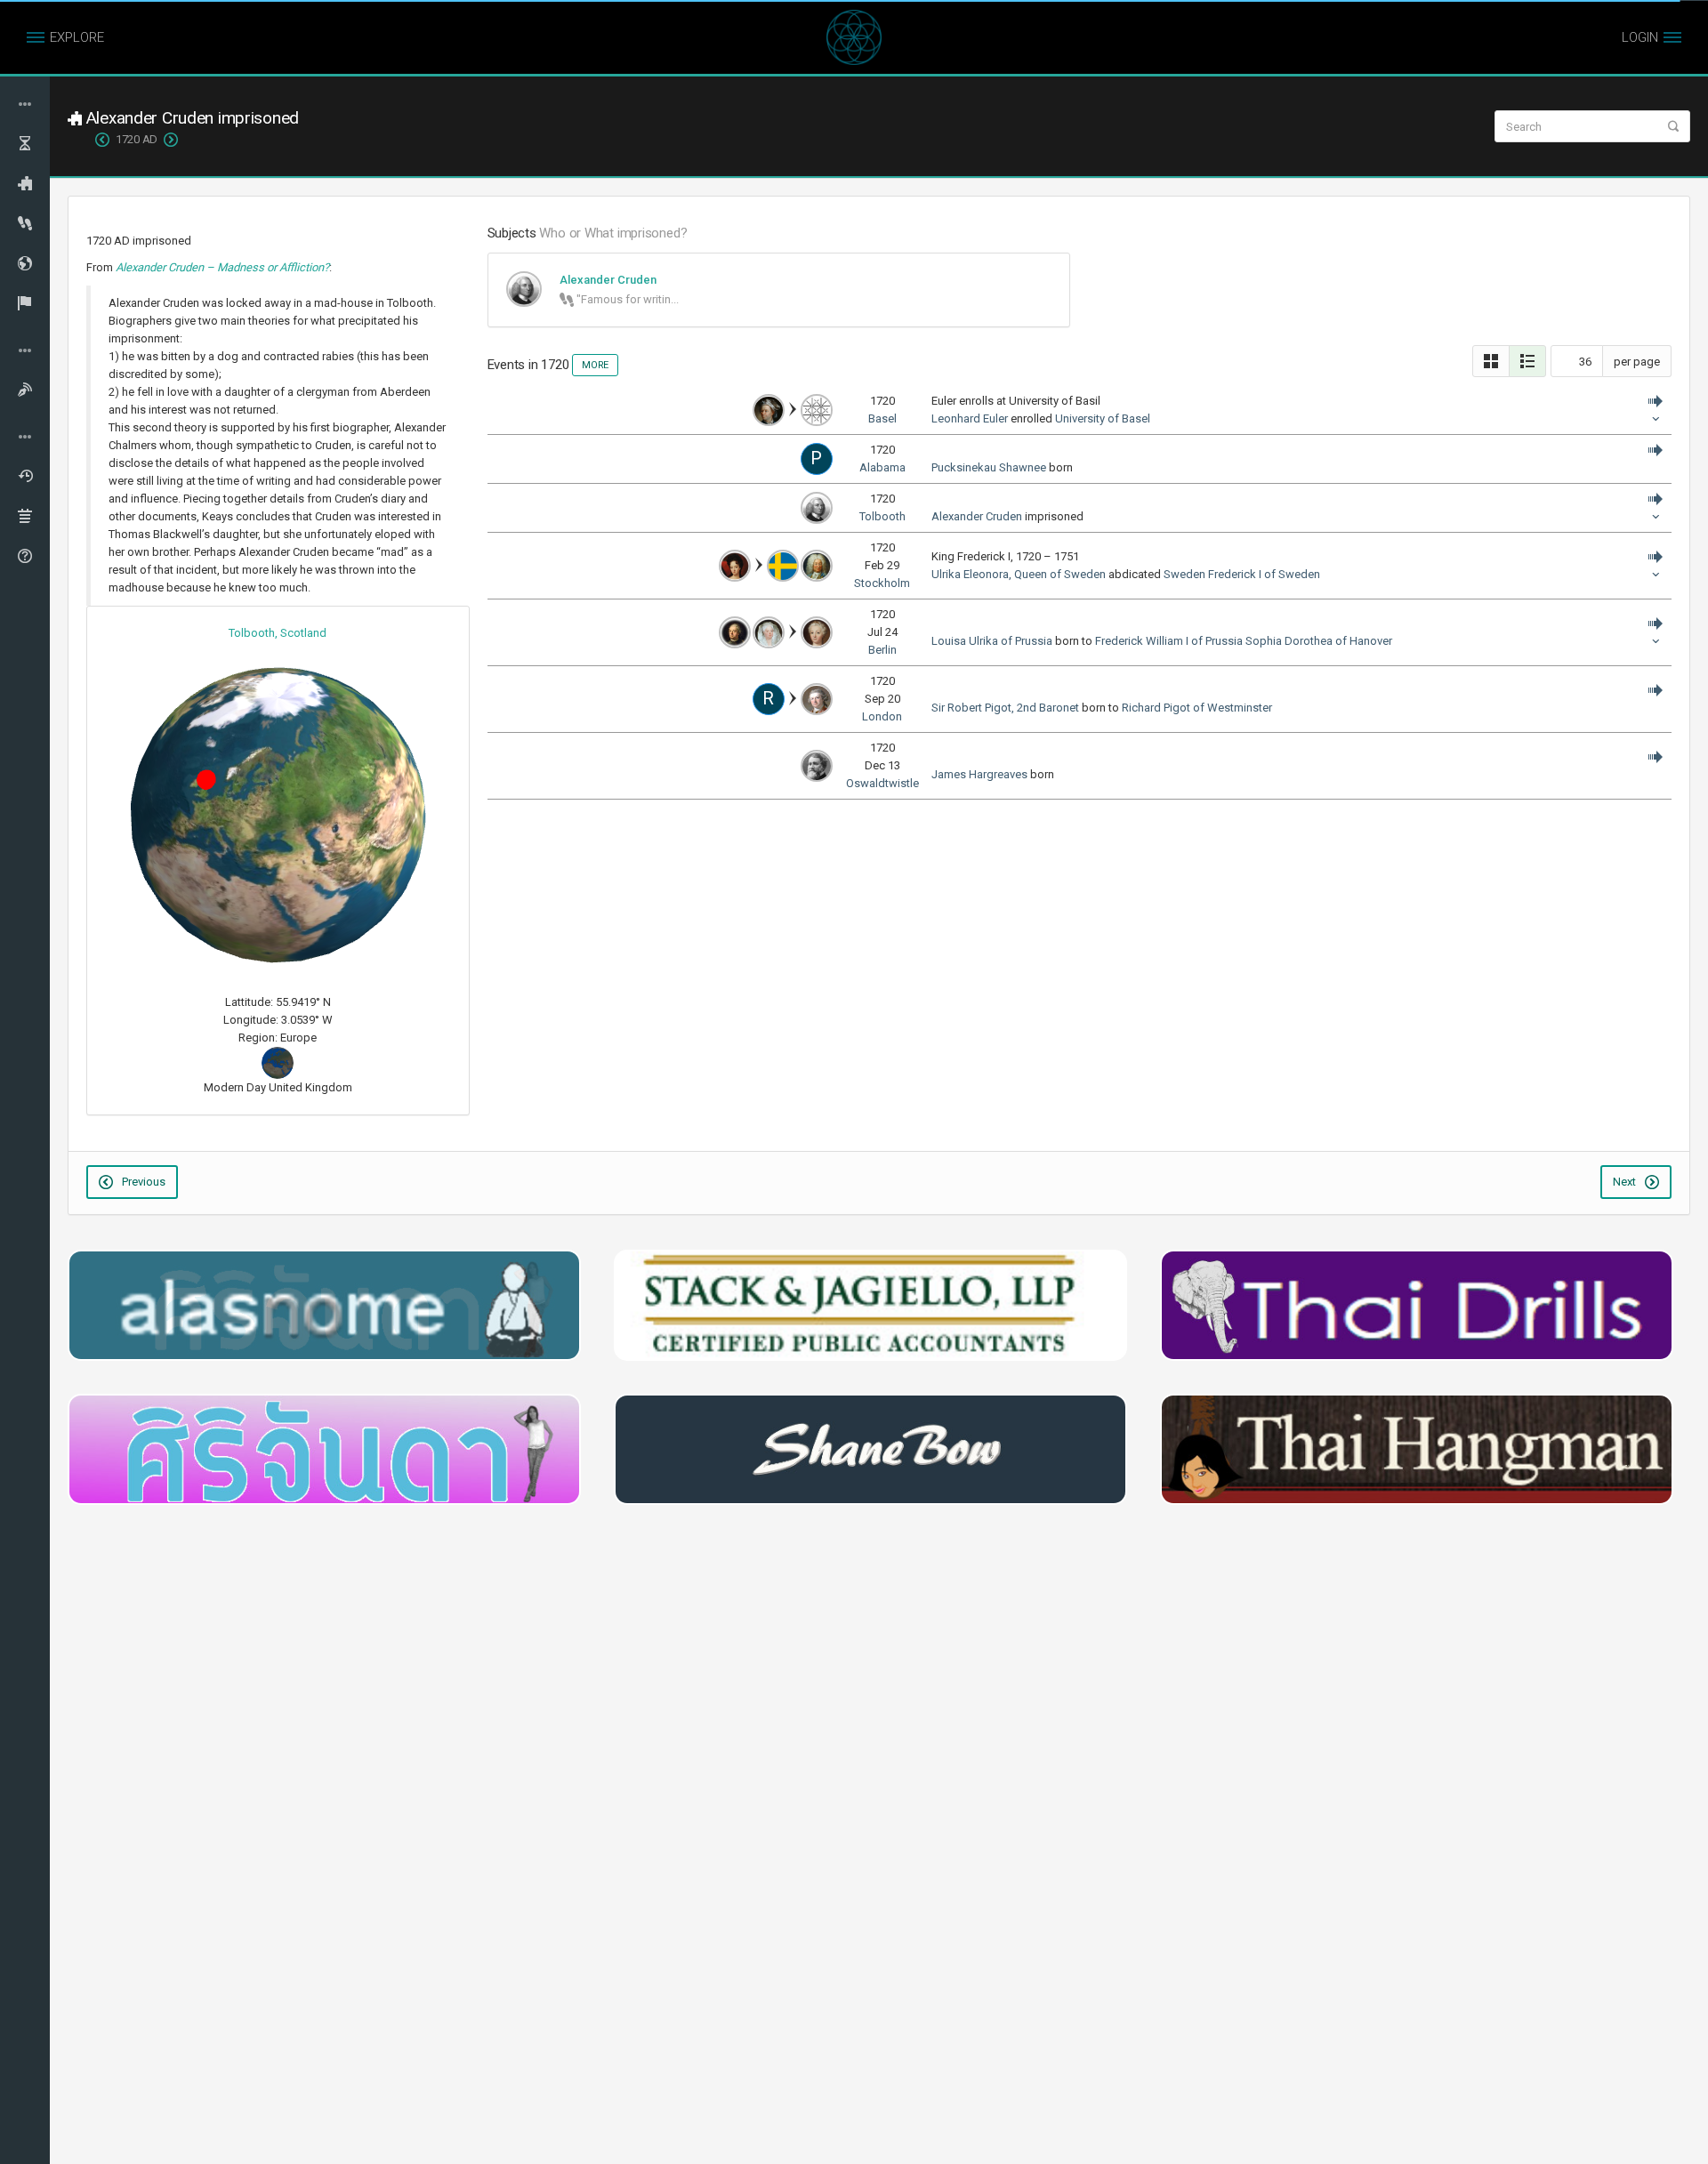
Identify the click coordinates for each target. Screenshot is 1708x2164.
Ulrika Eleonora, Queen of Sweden (1019, 574)
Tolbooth (882, 516)
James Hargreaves (979, 774)
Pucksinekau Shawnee (989, 467)
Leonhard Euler (970, 418)
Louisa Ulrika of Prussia (992, 641)
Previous (142, 1182)
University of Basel (1103, 418)
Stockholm (882, 583)
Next (1626, 1182)
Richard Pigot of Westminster (1197, 708)
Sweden (1184, 574)
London (882, 716)
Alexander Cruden (977, 516)
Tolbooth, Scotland (278, 633)
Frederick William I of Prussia (1169, 641)
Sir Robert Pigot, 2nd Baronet (1005, 708)
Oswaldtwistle (882, 783)
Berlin (882, 650)
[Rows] (1527, 361)
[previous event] (105, 140)
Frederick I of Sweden (1264, 574)
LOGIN (1640, 37)
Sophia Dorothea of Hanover (1319, 641)
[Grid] (1491, 361)
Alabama (882, 467)
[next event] (168, 140)
